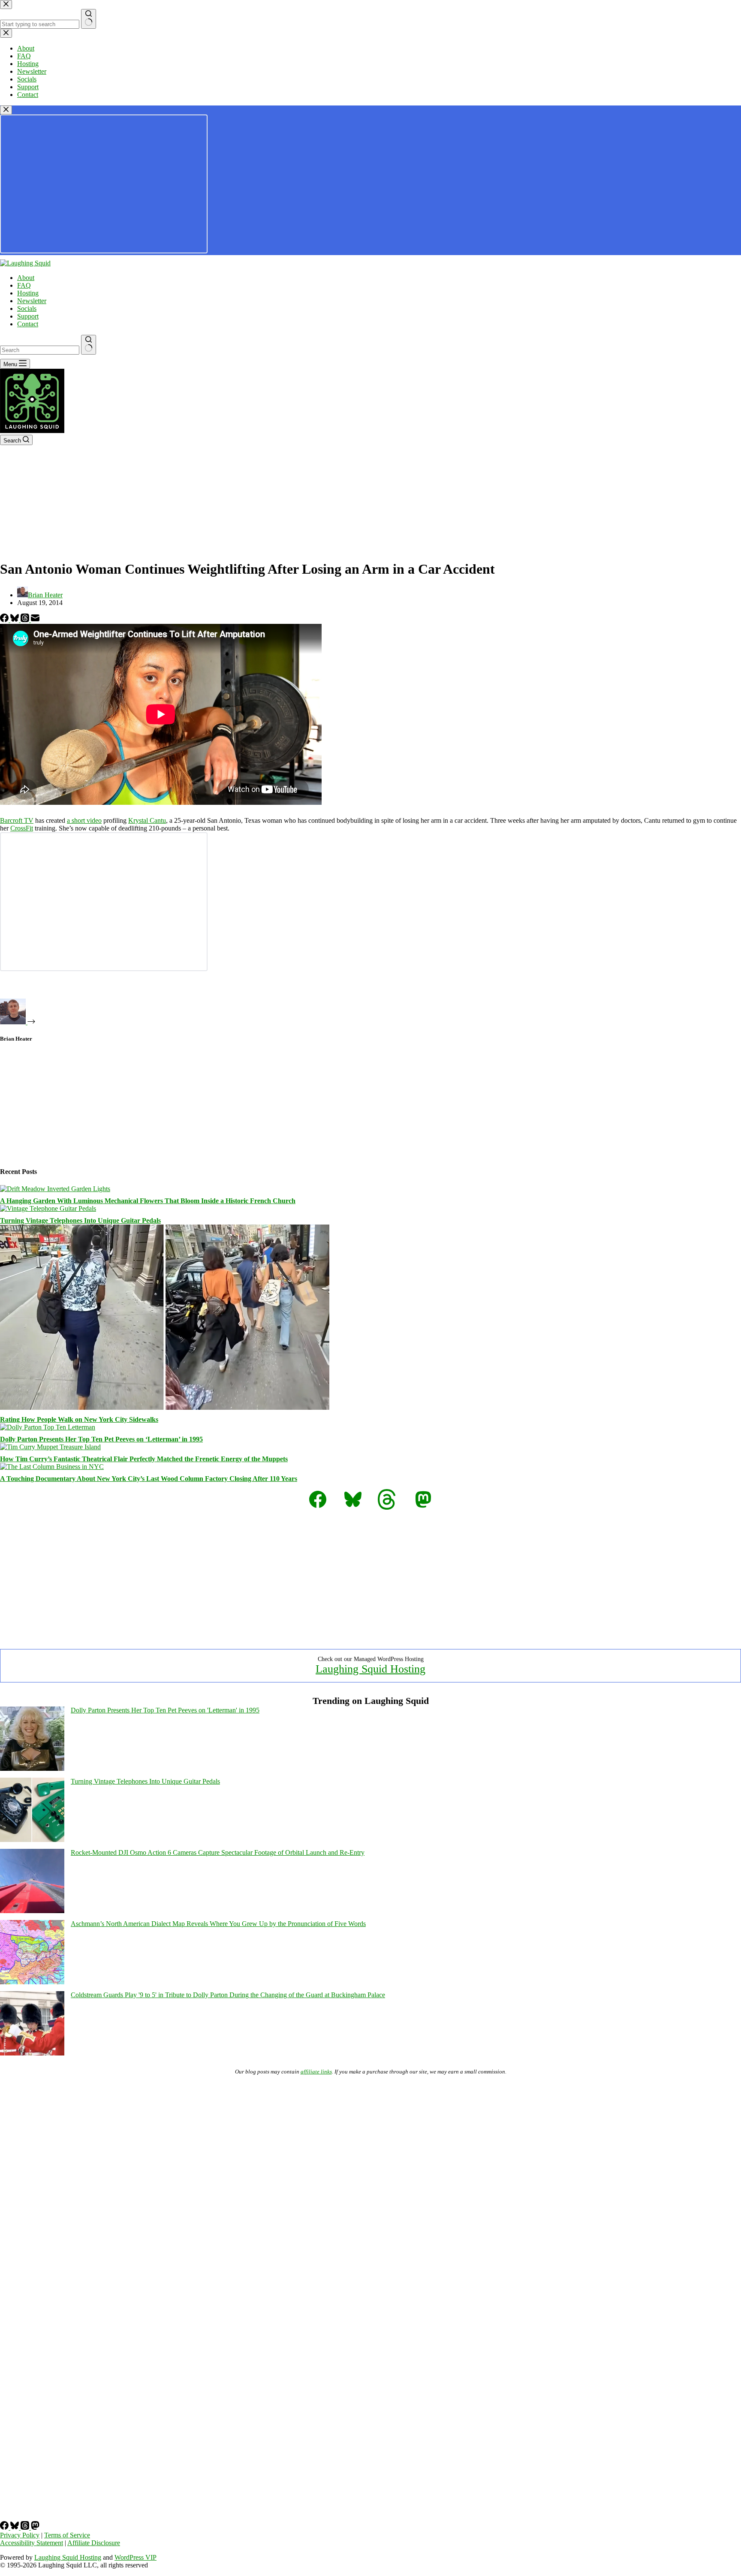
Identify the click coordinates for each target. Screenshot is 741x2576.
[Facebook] (5, 620)
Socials (27, 308)
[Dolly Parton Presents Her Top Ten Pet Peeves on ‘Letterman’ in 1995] (48, 1427)
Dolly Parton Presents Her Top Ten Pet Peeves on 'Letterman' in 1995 (165, 1710)
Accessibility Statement (32, 2543)
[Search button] (89, 345)
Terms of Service (67, 2535)
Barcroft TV (17, 820)
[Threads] (26, 620)
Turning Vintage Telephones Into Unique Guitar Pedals (80, 1220)
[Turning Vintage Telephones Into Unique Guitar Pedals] (48, 1208)
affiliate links (316, 2072)
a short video (84, 820)
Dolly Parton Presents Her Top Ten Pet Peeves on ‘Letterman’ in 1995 (101, 1439)
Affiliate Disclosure (94, 2543)
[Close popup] (6, 110)
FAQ (24, 285)
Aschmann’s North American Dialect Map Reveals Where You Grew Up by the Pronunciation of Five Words (218, 1924)
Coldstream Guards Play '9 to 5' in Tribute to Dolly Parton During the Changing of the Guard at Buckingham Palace (228, 1995)
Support (28, 316)
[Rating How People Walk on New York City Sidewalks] (165, 1407)
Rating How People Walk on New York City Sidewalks (79, 1419)
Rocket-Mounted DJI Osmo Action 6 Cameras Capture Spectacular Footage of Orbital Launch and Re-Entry (218, 1852)
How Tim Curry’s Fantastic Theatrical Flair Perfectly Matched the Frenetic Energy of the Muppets (144, 1459)
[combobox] (40, 350)
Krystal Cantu (147, 820)
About (26, 278)
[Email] (35, 620)
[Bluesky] (15, 620)
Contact (28, 324)
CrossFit (22, 828)
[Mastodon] (35, 2527)
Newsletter (32, 301)
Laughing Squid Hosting (370, 1669)
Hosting (28, 293)
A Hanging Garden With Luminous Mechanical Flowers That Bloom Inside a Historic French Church (148, 1201)
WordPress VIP (136, 2557)
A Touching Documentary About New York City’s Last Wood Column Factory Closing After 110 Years (149, 1479)
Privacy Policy (20, 2535)
